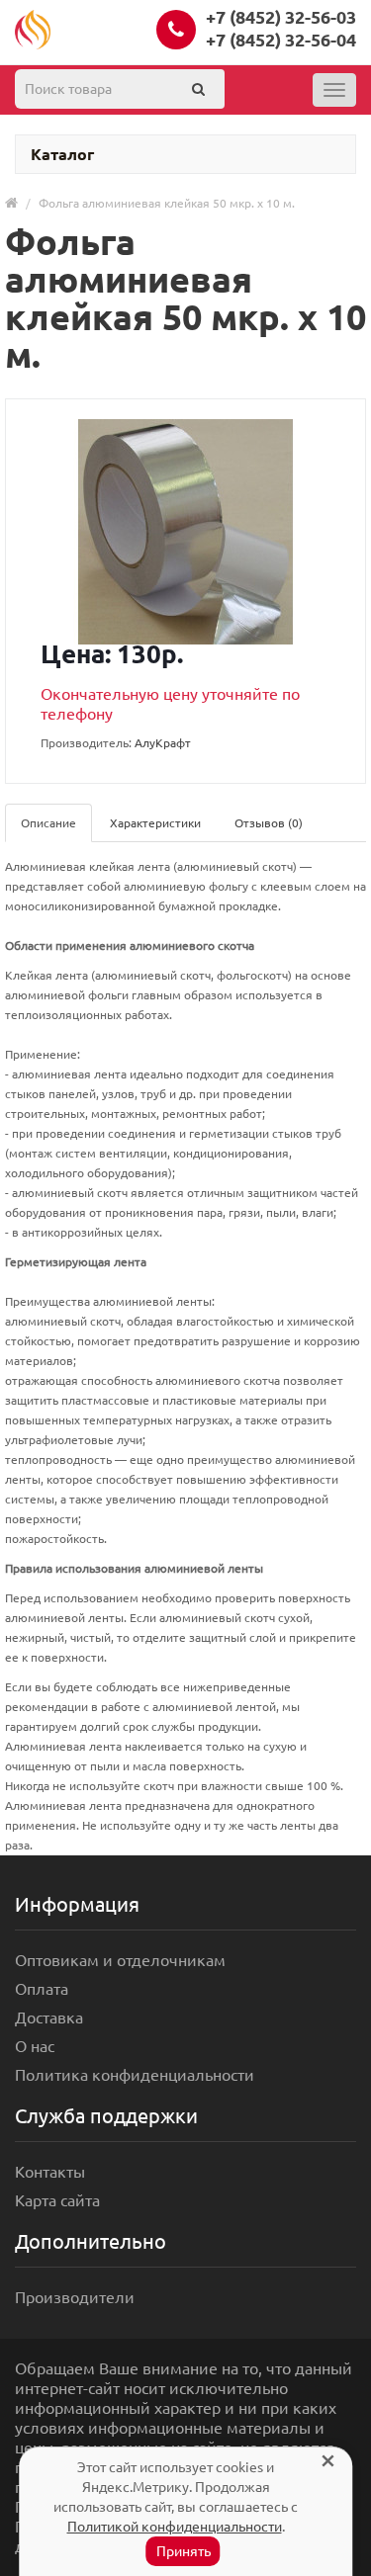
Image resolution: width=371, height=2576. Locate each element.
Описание (48, 823)
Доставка (49, 2018)
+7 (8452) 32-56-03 (281, 17)
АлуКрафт (163, 743)
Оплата (42, 1989)
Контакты (50, 2172)
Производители (75, 2297)
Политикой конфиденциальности (175, 2527)
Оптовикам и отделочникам (120, 1960)
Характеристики (155, 823)
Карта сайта (57, 2200)
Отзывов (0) (269, 823)
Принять (184, 2551)
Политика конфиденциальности (135, 2075)
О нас (35, 2046)
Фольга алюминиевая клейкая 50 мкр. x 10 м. (167, 203)
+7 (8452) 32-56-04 (281, 40)
